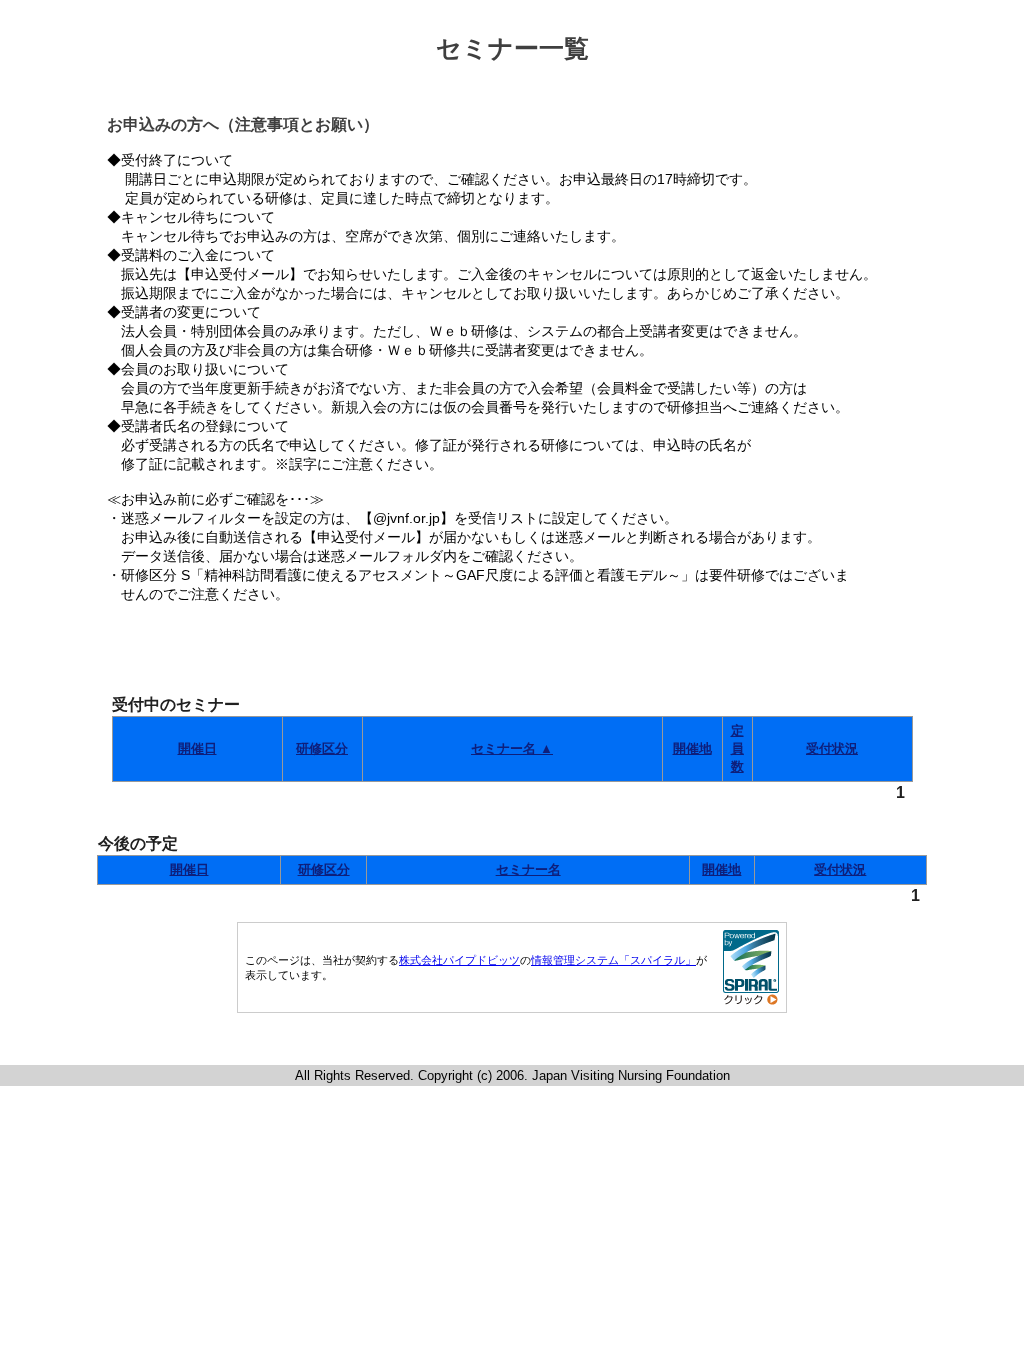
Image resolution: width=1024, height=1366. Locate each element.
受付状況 (832, 748)
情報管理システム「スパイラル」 (613, 960)
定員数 (737, 748)
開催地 (692, 748)
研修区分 (322, 748)
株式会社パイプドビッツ (459, 960)
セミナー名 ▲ (512, 748)
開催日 (197, 748)
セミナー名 (528, 869)
